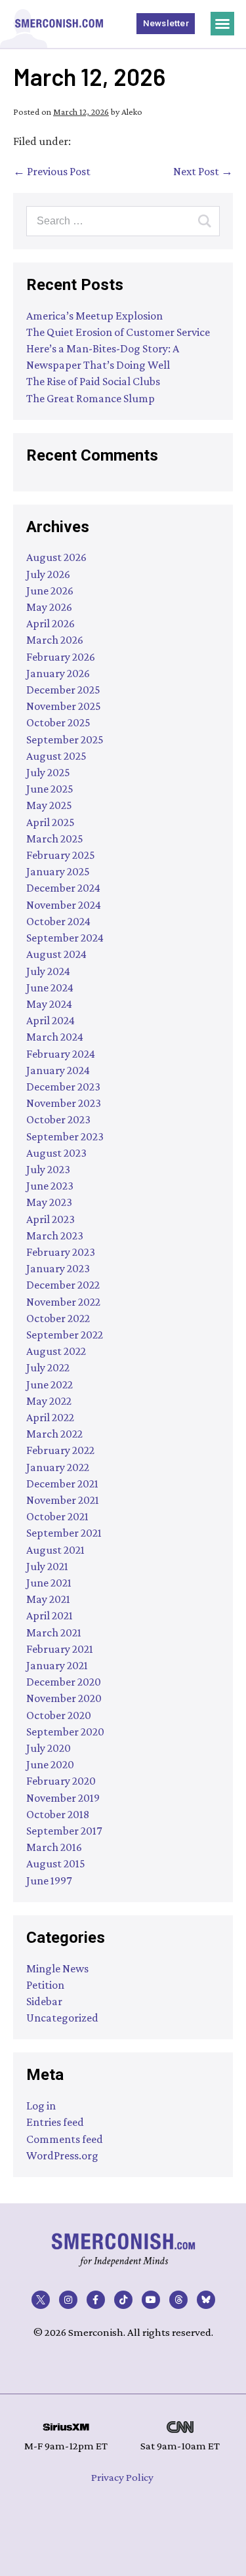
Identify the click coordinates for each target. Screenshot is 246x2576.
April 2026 (51, 623)
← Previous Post (52, 171)
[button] (222, 24)
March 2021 (54, 1632)
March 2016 (54, 1847)
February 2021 (60, 1649)
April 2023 (51, 1219)
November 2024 (64, 905)
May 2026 (49, 607)
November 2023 (64, 1103)
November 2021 (63, 1500)
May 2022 (49, 1401)
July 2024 (48, 971)
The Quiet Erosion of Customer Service (118, 332)
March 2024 (55, 1037)
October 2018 (58, 1814)
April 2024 (51, 1020)
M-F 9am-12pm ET (66, 2446)
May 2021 (48, 1599)
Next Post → (203, 171)
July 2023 (48, 1169)
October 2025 (58, 722)
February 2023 (61, 1252)
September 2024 (65, 938)
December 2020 (64, 1682)
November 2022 (63, 1302)
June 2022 (50, 1384)
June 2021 (49, 1583)
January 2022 (58, 1467)
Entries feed (55, 2122)
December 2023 (63, 1087)
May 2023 (49, 1202)
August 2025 (56, 756)
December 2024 (63, 888)
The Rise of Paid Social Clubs (93, 381)
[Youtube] (151, 2300)
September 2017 (64, 1831)
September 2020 (65, 1732)
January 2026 (58, 673)
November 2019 (63, 1798)
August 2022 (56, 1351)
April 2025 (51, 822)
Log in (41, 2106)
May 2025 (49, 805)
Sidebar (44, 2001)
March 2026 (55, 640)
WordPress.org (62, 2155)
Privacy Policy (122, 2477)
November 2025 (64, 706)
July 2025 (48, 772)
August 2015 (56, 1863)
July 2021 (47, 1566)
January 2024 (58, 1070)
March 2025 (55, 839)
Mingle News (57, 1968)
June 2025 (50, 789)
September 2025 (65, 739)
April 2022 (50, 1417)
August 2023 (56, 1153)
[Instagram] (68, 2300)
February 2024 (61, 1054)
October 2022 (58, 1318)
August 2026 (56, 557)
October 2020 (59, 1715)
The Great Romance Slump (91, 398)
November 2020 (64, 1698)
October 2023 (58, 1119)
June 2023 (50, 1186)
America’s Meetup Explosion (94, 316)
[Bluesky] (206, 2300)
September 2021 (64, 1533)
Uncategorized (62, 2018)
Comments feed (65, 2139)
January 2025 (58, 871)
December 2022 (63, 1285)
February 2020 (61, 1781)
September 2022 (65, 1335)
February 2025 (61, 855)
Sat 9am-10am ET (180, 2446)
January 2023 (58, 1268)
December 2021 (62, 1484)
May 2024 (49, 1004)
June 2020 (50, 1764)
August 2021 (55, 1550)
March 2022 (54, 1434)
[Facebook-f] (96, 2300)
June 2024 (50, 987)
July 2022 (48, 1367)
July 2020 (49, 1748)
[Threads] (178, 2300)
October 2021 (57, 1516)
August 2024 (56, 954)
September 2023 (65, 1136)
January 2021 (57, 1665)
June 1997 (49, 1880)
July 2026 (48, 574)
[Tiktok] (123, 2300)
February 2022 (60, 1450)
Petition (45, 1985)
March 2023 (55, 1236)
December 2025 (63, 690)
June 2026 (50, 591)
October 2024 (58, 921)
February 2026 (61, 657)
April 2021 (50, 1615)
